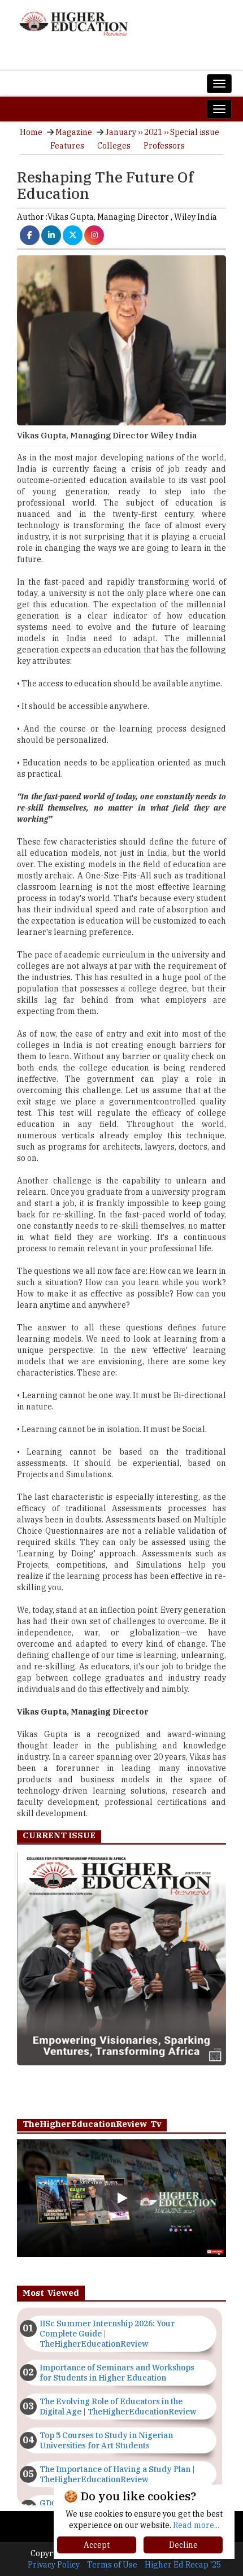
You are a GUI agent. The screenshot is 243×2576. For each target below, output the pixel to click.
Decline (183, 2545)
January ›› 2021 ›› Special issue (162, 132)
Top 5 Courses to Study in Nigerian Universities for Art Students (106, 2440)
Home (31, 132)
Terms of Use (112, 2565)
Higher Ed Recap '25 (183, 2565)
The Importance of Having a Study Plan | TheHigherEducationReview (117, 2474)
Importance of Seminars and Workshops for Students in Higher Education (117, 2373)
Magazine (74, 132)
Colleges (114, 146)
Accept (97, 2545)
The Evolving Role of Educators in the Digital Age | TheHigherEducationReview (118, 2407)
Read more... (196, 2525)
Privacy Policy (54, 2565)
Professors (164, 146)
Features (67, 146)
